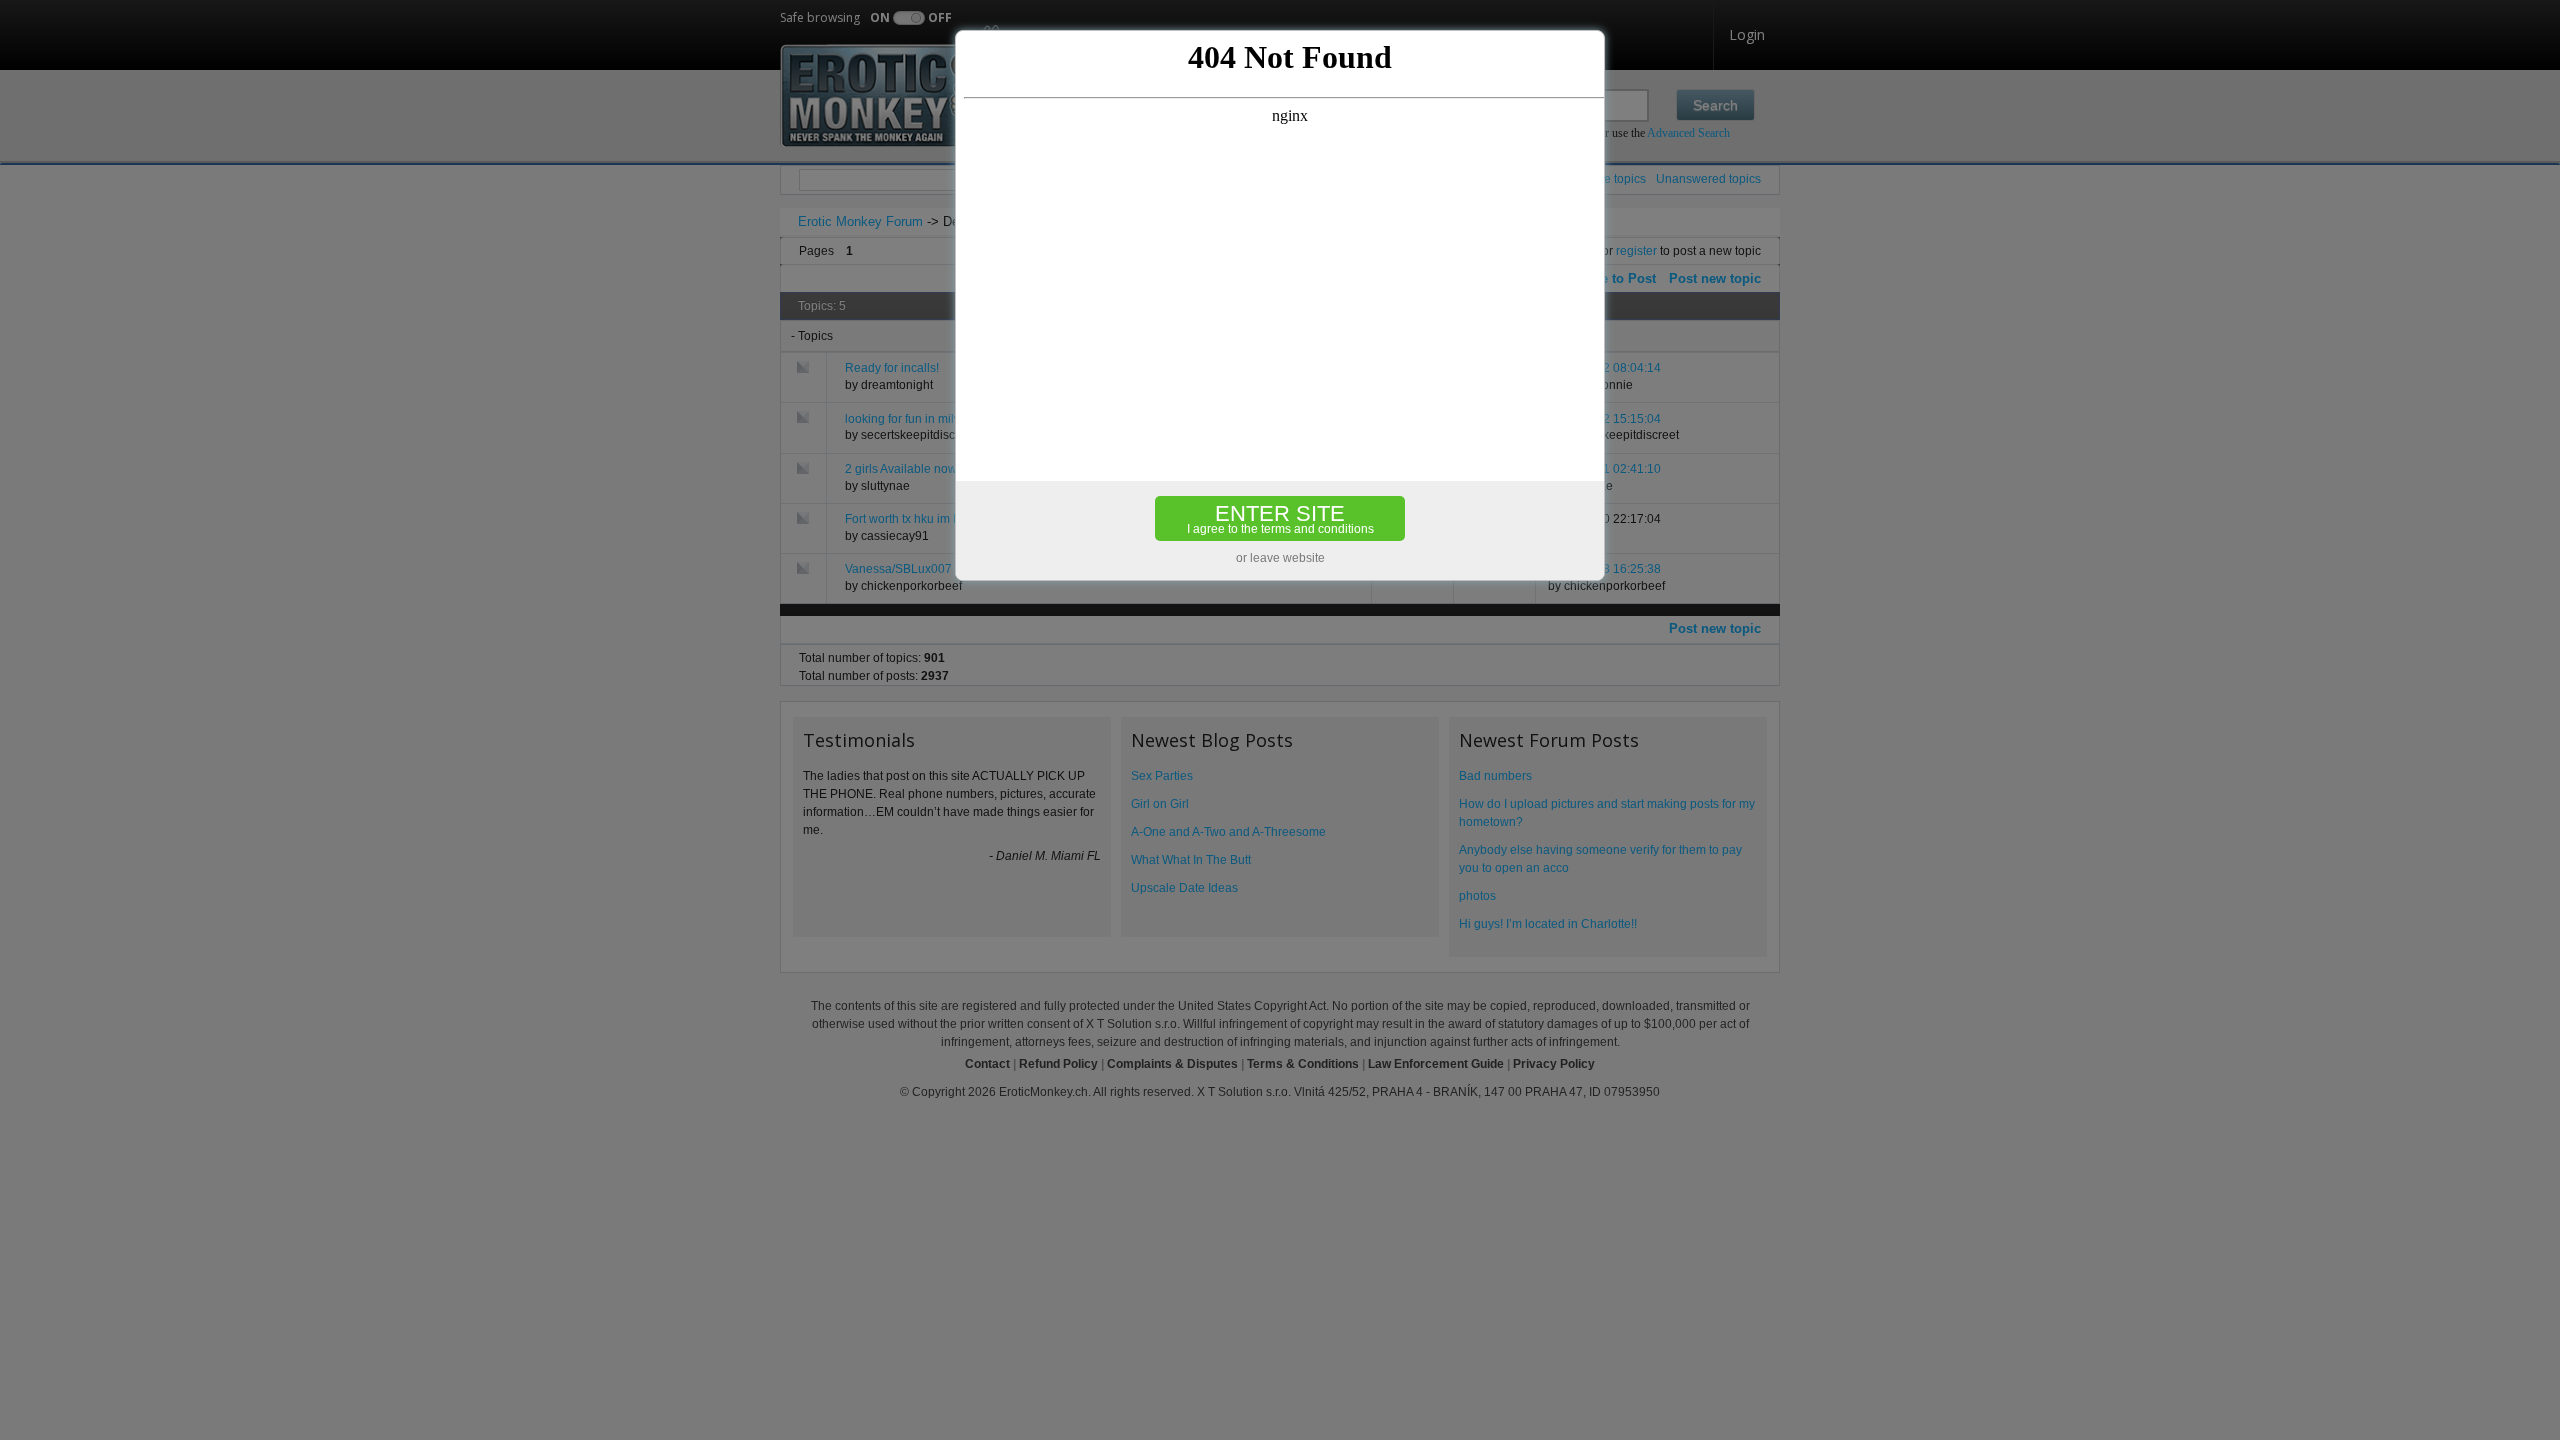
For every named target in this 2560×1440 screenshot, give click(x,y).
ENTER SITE (1280, 518)
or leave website (1280, 558)
